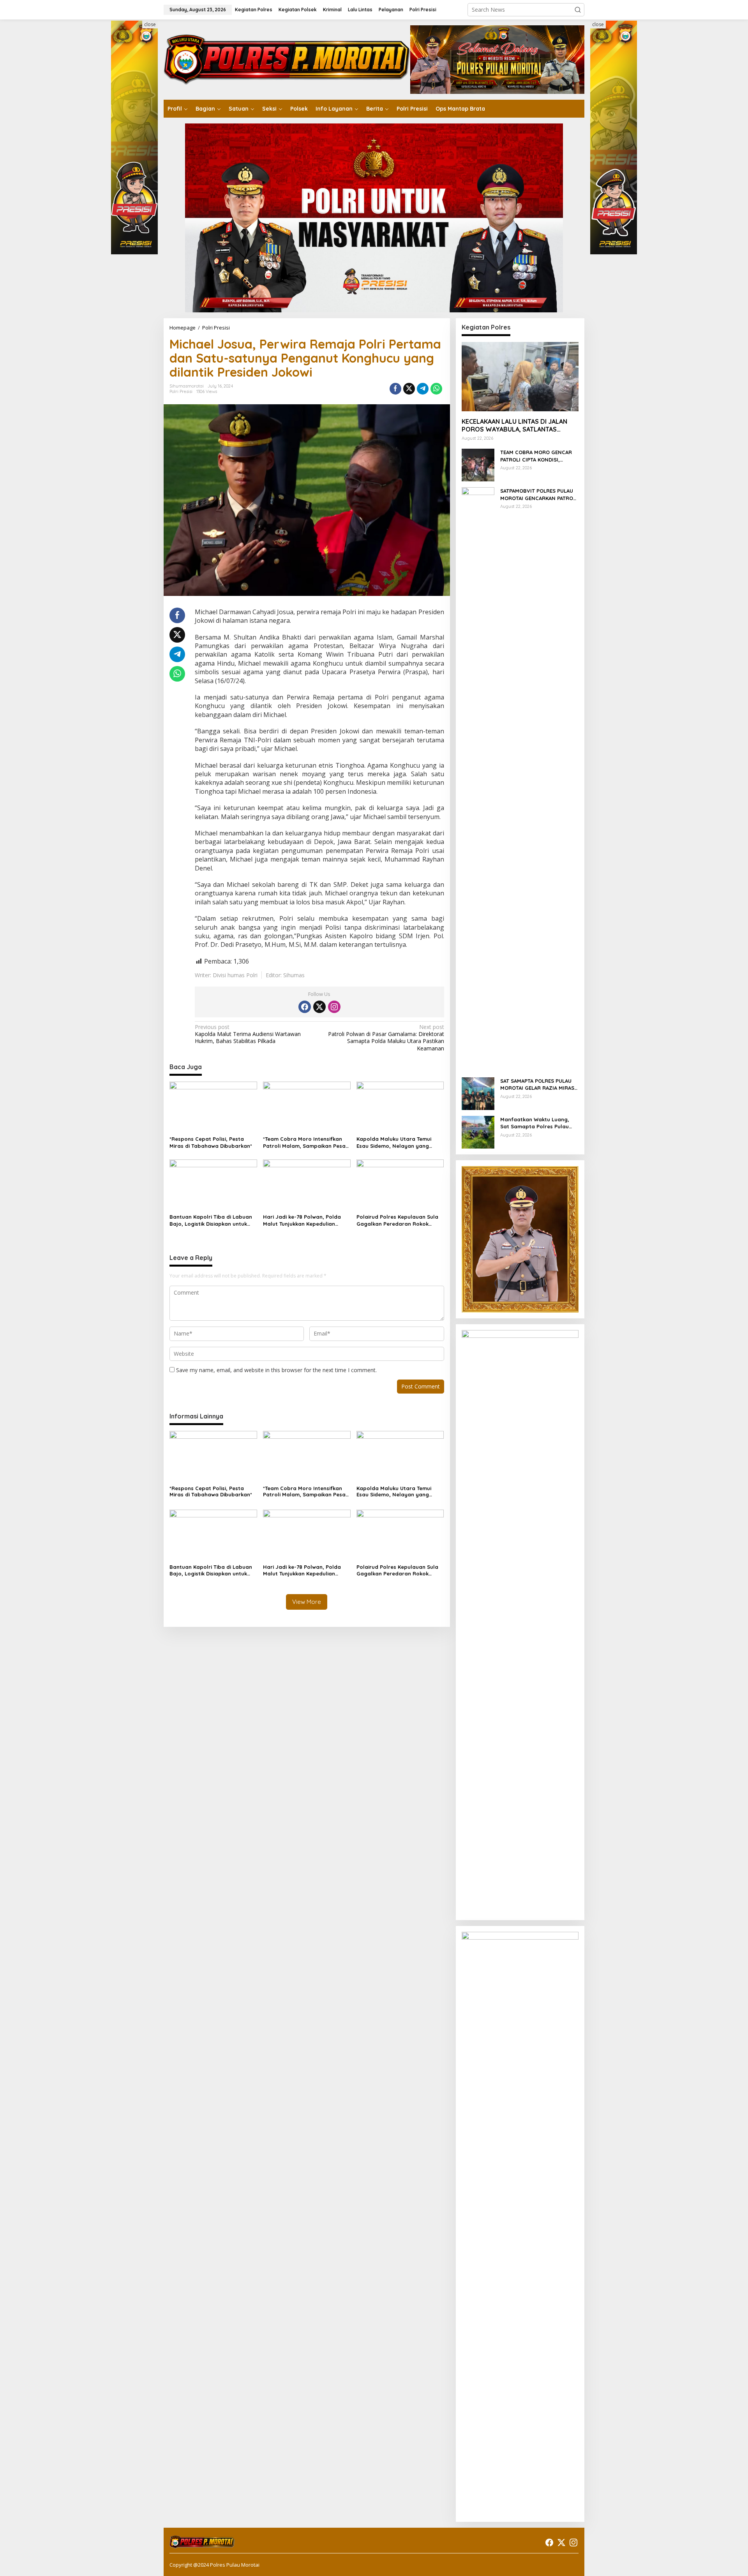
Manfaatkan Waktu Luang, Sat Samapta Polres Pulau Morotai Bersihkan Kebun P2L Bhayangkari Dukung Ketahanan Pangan (538, 1123)
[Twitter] (319, 1007)
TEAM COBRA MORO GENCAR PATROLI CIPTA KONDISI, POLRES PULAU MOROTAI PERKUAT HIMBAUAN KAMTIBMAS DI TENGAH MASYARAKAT (536, 456)
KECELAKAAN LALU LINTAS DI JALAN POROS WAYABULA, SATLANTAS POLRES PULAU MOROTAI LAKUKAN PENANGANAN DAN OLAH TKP (514, 425)
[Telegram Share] (423, 389)
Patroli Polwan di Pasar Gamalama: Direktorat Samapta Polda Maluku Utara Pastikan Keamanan (386, 1038)
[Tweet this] (409, 389)
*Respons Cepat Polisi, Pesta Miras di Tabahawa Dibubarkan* (211, 1142)
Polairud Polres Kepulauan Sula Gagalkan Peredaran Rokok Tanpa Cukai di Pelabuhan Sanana (397, 1220)
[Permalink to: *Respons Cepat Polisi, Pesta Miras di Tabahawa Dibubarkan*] (213, 1107)
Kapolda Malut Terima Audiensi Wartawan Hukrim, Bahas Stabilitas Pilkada (248, 1034)
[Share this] (395, 389)
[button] (578, 10)
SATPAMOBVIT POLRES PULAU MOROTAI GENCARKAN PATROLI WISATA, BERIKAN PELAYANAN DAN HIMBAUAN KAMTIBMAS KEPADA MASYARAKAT (539, 494)
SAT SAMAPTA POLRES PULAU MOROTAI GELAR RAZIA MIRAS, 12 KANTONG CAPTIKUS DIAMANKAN (538, 1084)
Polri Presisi (181, 391)
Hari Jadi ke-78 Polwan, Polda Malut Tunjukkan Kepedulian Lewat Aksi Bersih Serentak (302, 1220)
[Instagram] (334, 1007)
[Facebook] (305, 1007)
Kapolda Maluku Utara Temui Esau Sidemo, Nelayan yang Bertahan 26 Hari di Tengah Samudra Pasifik (394, 1143)
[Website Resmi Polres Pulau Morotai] (287, 59)
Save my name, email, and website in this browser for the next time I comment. (276, 1370)
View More (307, 1602)
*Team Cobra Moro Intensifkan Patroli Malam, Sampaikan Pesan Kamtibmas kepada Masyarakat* (306, 1143)
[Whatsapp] (436, 389)
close (150, 24)
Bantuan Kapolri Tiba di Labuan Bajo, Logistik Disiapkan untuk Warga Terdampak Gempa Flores (213, 1220)
